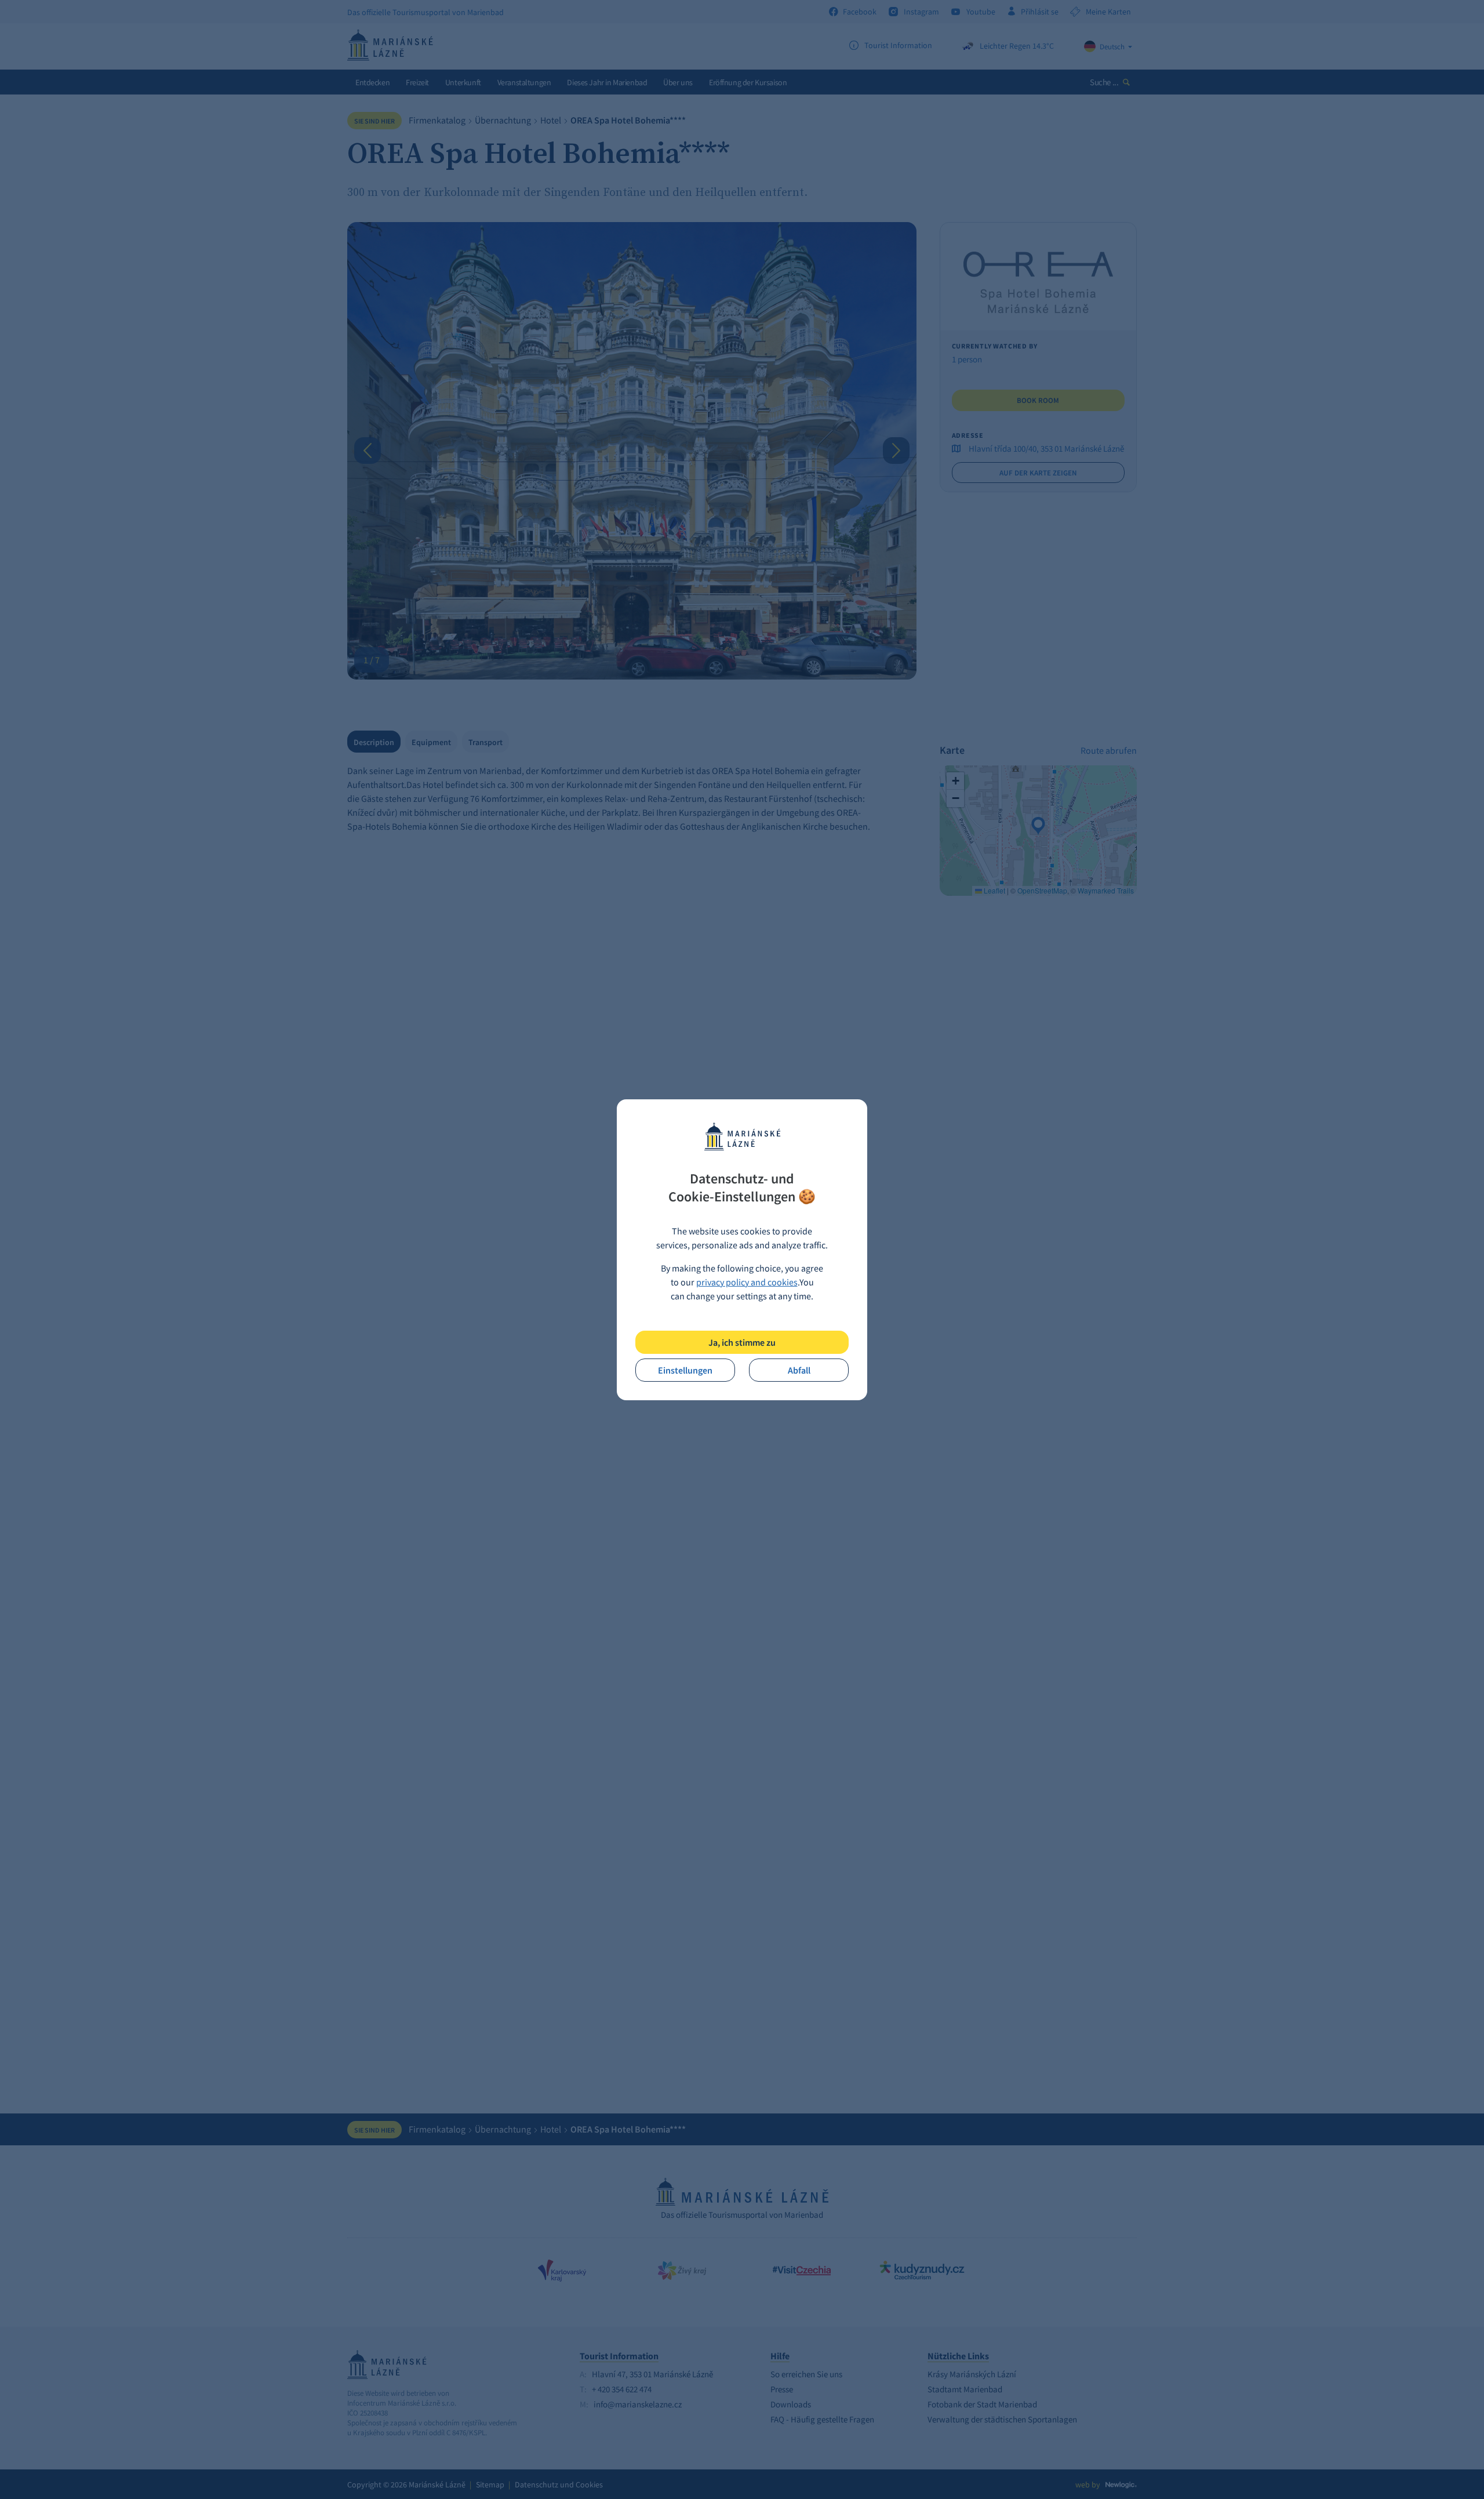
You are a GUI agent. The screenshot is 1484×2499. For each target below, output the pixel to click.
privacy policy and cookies (747, 1282)
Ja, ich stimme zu (742, 1342)
